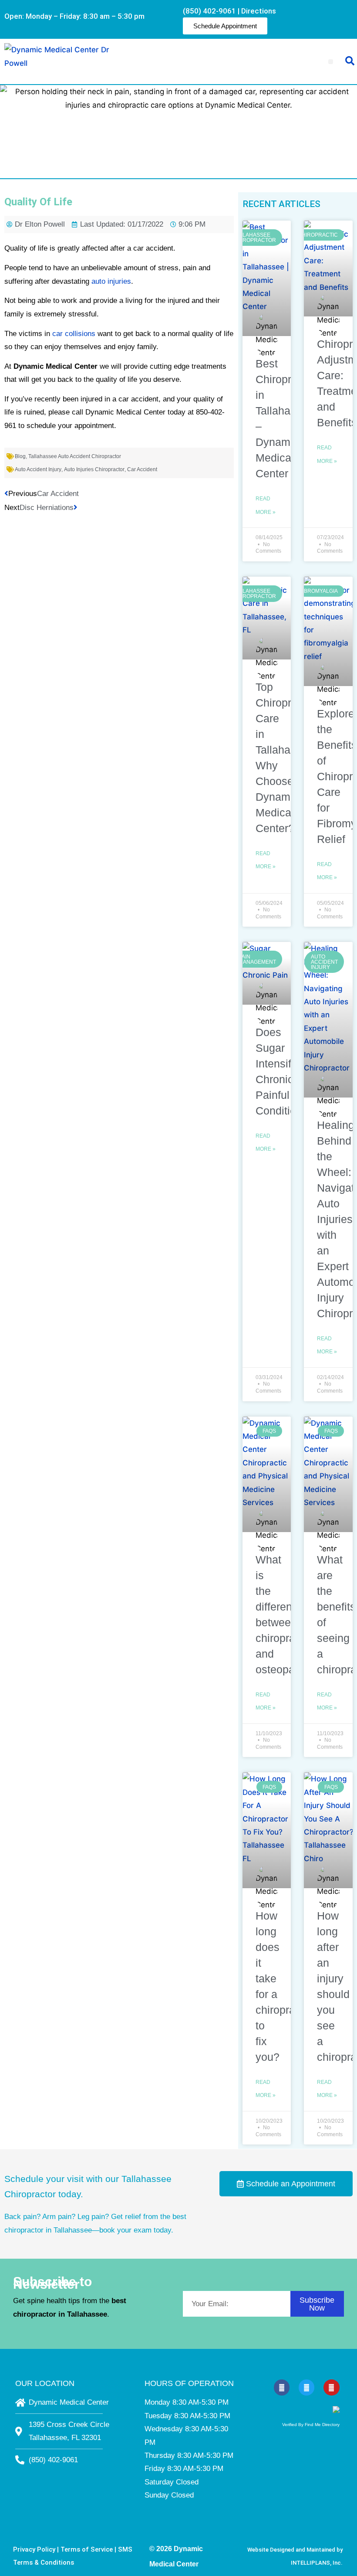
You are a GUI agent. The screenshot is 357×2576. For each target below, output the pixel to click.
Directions (259, 11)
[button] (331, 62)
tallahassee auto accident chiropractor (75, 456)
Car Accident (142, 469)
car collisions (74, 334)
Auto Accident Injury (38, 469)
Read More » (266, 505)
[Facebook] (282, 2387)
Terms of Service (87, 2549)
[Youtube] (331, 2387)
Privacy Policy (34, 2549)
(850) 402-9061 (209, 11)
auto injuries (111, 281)
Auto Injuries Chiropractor (94, 469)
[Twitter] (306, 2387)
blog (20, 456)
